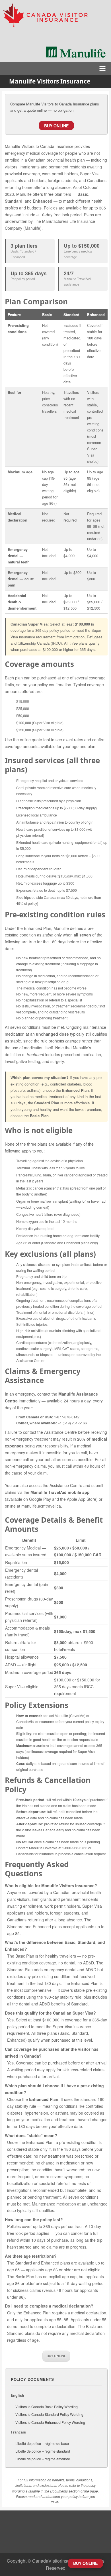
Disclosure (55, 2532)
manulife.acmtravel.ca (41, 1506)
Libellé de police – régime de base (42, 2443)
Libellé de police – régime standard (43, 2451)
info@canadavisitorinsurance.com (55, 2545)
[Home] (55, 16)
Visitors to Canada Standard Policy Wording (49, 2414)
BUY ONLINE (56, 126)
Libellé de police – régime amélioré (43, 2459)
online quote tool (35, 740)
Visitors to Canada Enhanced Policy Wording (50, 2422)
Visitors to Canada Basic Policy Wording (47, 2407)
